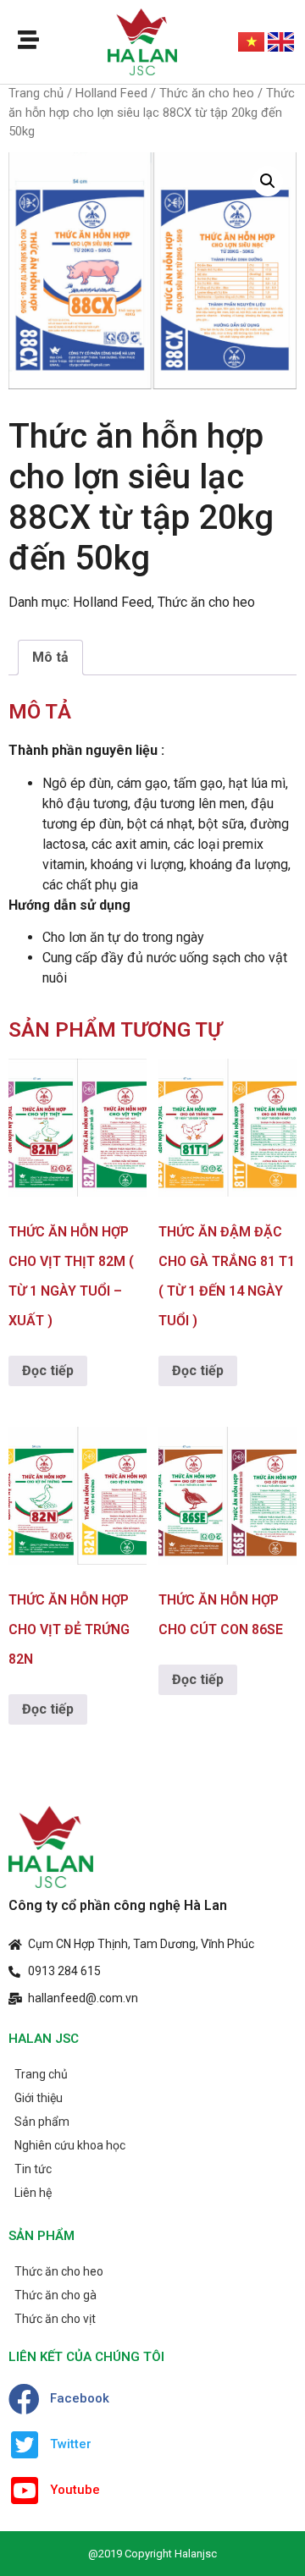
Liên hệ (33, 2193)
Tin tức (33, 2169)
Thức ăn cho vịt (55, 2319)
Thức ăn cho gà (55, 2295)
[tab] (50, 658)
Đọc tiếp (48, 1371)
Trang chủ (36, 93)
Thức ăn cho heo (207, 93)
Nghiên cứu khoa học (70, 2145)
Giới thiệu (39, 2098)
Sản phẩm (42, 2122)
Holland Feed (111, 93)
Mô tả (50, 657)
